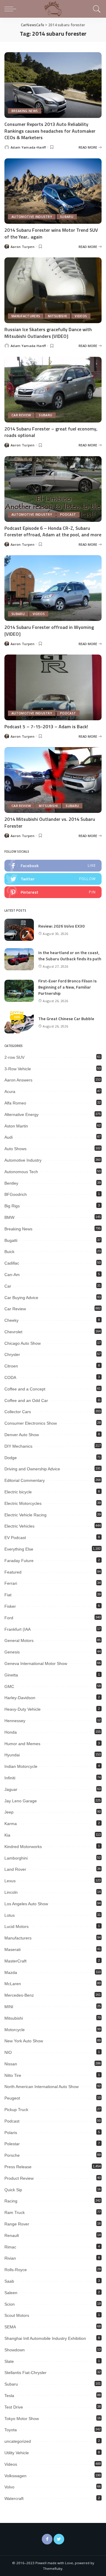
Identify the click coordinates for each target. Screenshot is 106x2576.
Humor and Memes (22, 1744)
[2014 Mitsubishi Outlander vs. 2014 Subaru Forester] (53, 780)
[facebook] (53, 866)
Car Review (21, 415)
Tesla (9, 2396)
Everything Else (19, 1549)
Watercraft (14, 2498)
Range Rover (17, 2224)
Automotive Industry (32, 217)
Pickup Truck (16, 2110)
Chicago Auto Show (23, 1343)
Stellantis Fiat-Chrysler (25, 2373)
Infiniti (10, 1778)
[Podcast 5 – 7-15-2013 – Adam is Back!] (53, 687)
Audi (9, 1137)
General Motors (19, 1640)
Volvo (9, 2487)
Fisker (10, 1606)
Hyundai (12, 1755)
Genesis (12, 1652)
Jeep (9, 1812)
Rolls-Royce (16, 2270)
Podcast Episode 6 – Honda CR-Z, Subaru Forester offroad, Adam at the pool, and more (53, 531)
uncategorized (18, 2441)
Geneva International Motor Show (36, 1663)
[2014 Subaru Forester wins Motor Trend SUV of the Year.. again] (53, 191)
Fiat (8, 1595)
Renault (12, 2235)
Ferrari (11, 1583)
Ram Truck (15, 2212)
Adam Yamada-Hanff (28, 147)
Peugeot (12, 2098)
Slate (9, 2361)
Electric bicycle (18, 1492)
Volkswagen (15, 2476)
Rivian (10, 2258)
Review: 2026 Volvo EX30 (61, 926)
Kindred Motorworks (23, 1847)
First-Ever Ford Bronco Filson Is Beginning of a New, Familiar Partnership (67, 987)
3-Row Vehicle (18, 1069)
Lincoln (11, 1892)
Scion (10, 2304)
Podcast (68, 514)
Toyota (11, 2430)
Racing (11, 2201)
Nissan (11, 2064)
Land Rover (15, 1869)
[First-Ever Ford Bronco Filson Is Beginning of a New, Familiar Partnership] (19, 991)
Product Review (19, 2178)
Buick (9, 1252)
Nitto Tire (13, 2075)
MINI (9, 2007)
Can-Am (12, 1275)
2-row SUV (14, 1057)
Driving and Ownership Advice (32, 1469)
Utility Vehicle (17, 2453)
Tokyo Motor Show (22, 2419)
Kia (7, 1835)
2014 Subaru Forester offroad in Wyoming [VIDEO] (49, 630)
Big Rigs (12, 1206)
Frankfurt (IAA (18, 1629)
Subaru (67, 217)
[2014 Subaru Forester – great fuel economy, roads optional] (53, 390)
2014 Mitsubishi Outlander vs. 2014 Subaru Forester (50, 822)
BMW (9, 1217)
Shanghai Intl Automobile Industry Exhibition (45, 2338)
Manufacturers (26, 316)
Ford (9, 1618)
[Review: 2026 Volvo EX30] (19, 930)
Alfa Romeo (15, 1103)
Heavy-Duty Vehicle (23, 1709)
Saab (9, 2281)
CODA (10, 1377)
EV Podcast (15, 1538)
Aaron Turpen (23, 247)
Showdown (15, 2350)
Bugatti (11, 1240)
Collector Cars (18, 1412)
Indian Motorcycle (21, 1766)
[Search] (96, 9)
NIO (8, 2052)
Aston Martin (16, 1126)
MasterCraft (15, 1961)
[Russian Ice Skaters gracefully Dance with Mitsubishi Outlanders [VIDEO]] (53, 290)
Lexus (10, 1881)
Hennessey (15, 1721)
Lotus (10, 1915)
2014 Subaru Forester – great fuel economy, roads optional (51, 432)
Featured (13, 1572)
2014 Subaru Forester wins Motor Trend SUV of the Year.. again (51, 233)
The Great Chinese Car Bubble (66, 1019)
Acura (10, 1091)
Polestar (12, 2144)
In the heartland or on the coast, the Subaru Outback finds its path (70, 956)
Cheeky (11, 1320)
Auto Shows (15, 1149)
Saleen (11, 2293)
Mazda (11, 1972)
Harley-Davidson (20, 1698)
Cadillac (12, 1263)
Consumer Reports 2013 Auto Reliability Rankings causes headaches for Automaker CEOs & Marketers (50, 131)
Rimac (10, 2247)
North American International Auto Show (42, 2087)
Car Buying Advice (21, 1298)
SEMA (10, 2327)
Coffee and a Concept (25, 1389)
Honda (11, 1732)
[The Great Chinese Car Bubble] (19, 1022)
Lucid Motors (16, 1926)
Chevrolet (13, 1332)
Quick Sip (13, 2190)
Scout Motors (17, 2315)
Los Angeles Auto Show (26, 1904)
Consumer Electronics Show (31, 1423)
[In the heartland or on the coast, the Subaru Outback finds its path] (19, 959)
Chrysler (12, 1354)
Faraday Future (19, 1561)
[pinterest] (53, 892)
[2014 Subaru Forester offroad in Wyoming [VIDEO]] (53, 588)
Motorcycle (15, 2030)
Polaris (11, 2133)
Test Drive (14, 2407)
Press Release (18, 2167)
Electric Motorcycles (23, 1503)
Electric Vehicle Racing (25, 1515)
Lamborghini (16, 1858)
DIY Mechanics (18, 1446)
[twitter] (53, 879)
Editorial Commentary (25, 1480)
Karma (11, 1824)
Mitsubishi (57, 316)
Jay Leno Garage (21, 1801)
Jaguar (11, 1789)
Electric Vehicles (19, 1526)
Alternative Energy (21, 1114)
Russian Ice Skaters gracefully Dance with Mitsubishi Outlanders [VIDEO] (48, 333)
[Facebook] (47, 2539)
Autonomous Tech (21, 1172)
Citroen (11, 1366)
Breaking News (25, 111)
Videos (81, 316)
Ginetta (11, 1675)
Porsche (12, 2155)
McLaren (13, 1984)
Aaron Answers (18, 1080)
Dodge (11, 1458)
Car (8, 1286)
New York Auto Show (24, 2041)
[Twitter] (59, 2539)
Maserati (13, 1949)
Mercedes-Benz (19, 1995)
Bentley (11, 1183)
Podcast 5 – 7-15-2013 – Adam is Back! (46, 726)
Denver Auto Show (22, 1435)
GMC (9, 1686)
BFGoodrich (16, 1194)
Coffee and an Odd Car (26, 1400)
